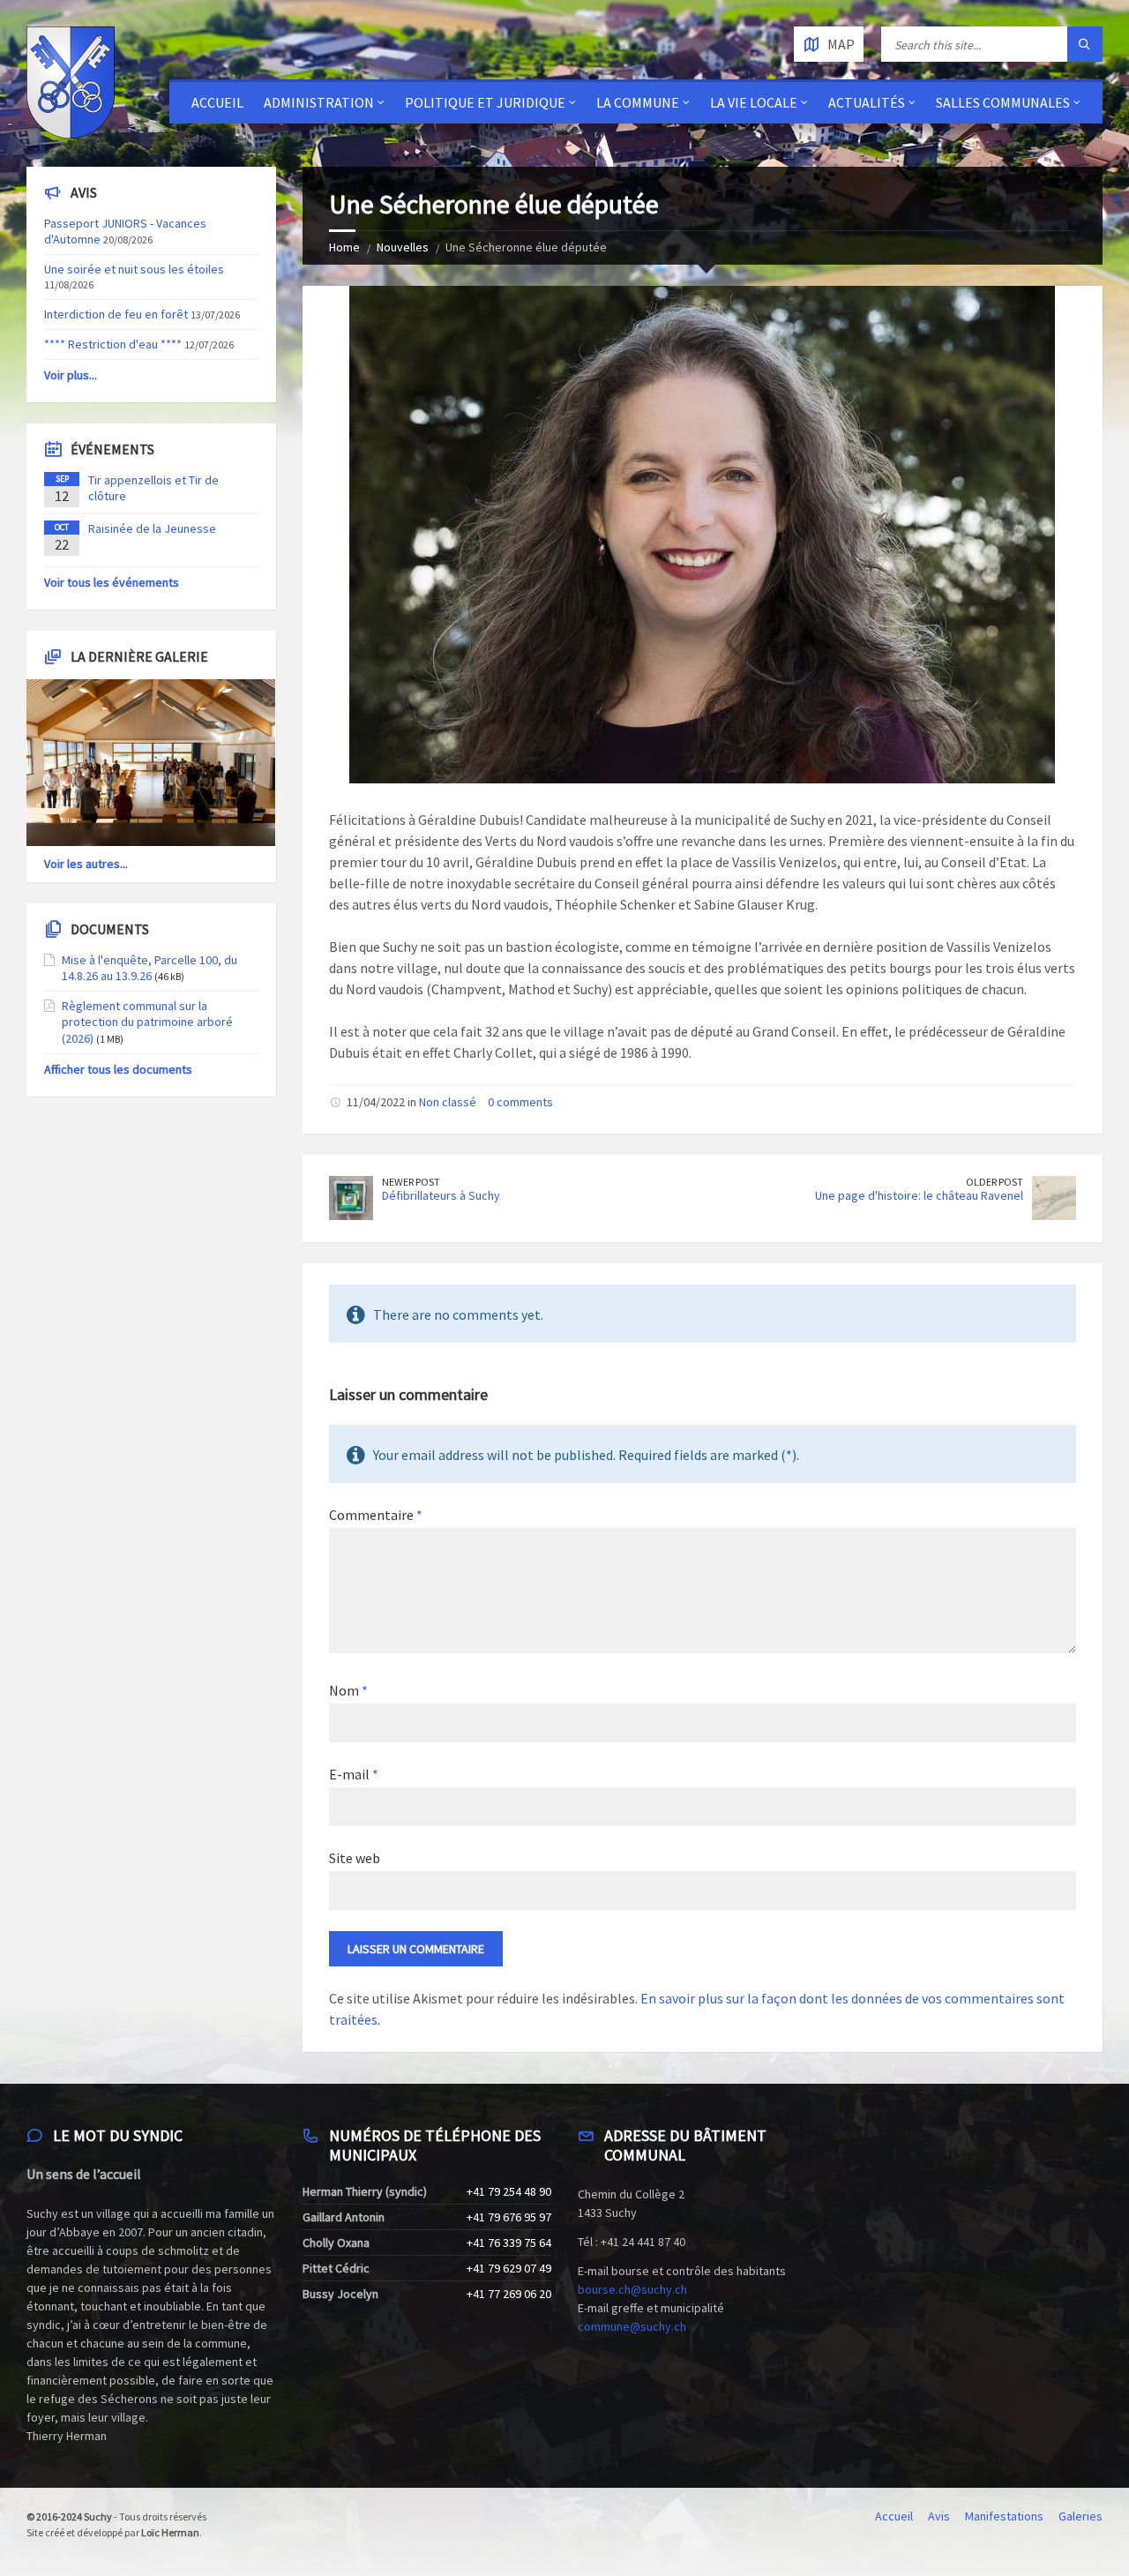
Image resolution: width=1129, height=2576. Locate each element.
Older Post (994, 1182)
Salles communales (1003, 102)
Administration (319, 102)
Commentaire (376, 1515)
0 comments (520, 1102)
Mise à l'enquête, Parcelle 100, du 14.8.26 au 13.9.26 (150, 968)
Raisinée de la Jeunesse (152, 528)
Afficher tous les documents (118, 1069)
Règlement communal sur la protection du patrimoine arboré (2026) (147, 1022)
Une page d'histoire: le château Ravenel (919, 1195)
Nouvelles (403, 247)
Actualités (867, 102)
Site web (355, 1858)
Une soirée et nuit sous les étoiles (134, 269)
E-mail (354, 1774)
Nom (348, 1690)
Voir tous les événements (112, 582)
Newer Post (411, 1182)
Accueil (217, 102)
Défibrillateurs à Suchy (441, 1195)
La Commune (638, 102)
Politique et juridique (485, 102)
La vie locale (754, 102)
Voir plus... (71, 375)
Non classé (448, 1102)
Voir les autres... (86, 864)
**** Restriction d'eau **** (113, 344)
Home (344, 247)
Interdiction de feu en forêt (116, 314)
